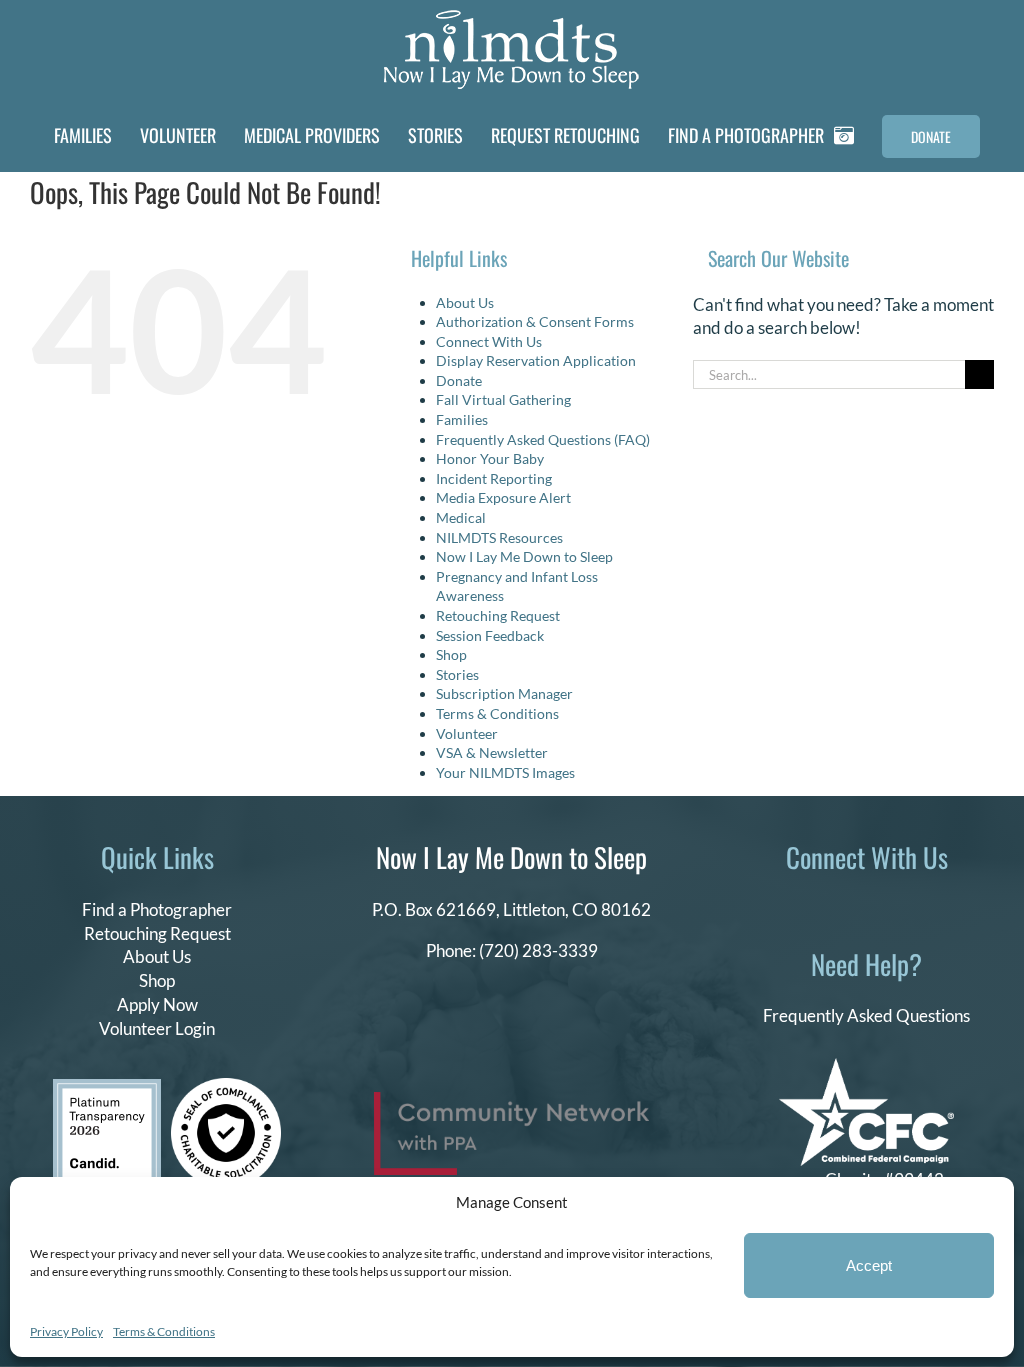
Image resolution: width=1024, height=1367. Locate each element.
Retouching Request (498, 615)
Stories (457, 674)
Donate (459, 380)
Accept (869, 1265)
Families (462, 419)
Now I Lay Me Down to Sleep (524, 556)
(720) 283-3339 (538, 950)
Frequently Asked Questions (866, 1015)
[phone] (947, 906)
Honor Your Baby (490, 458)
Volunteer (467, 733)
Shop (451, 654)
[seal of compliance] (226, 1086)
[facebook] (787, 906)
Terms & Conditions (164, 1331)
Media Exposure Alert (503, 497)
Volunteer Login (157, 1028)
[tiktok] (819, 906)
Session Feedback (490, 635)
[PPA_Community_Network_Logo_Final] (511, 1100)
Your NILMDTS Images (505, 772)
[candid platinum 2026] (107, 1087)
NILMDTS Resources (499, 537)
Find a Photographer (157, 909)
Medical (461, 517)
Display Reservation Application (536, 360)
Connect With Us (489, 341)
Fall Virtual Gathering (503, 399)
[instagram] (851, 906)
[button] (1006, 136)
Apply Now (157, 1004)
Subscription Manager (504, 693)
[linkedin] (883, 906)
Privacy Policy (66, 1331)
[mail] (915, 906)
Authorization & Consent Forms (535, 321)
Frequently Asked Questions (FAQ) (543, 439)
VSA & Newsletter (492, 752)
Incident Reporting (494, 478)
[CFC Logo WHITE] (866, 1066)
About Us (465, 302)
